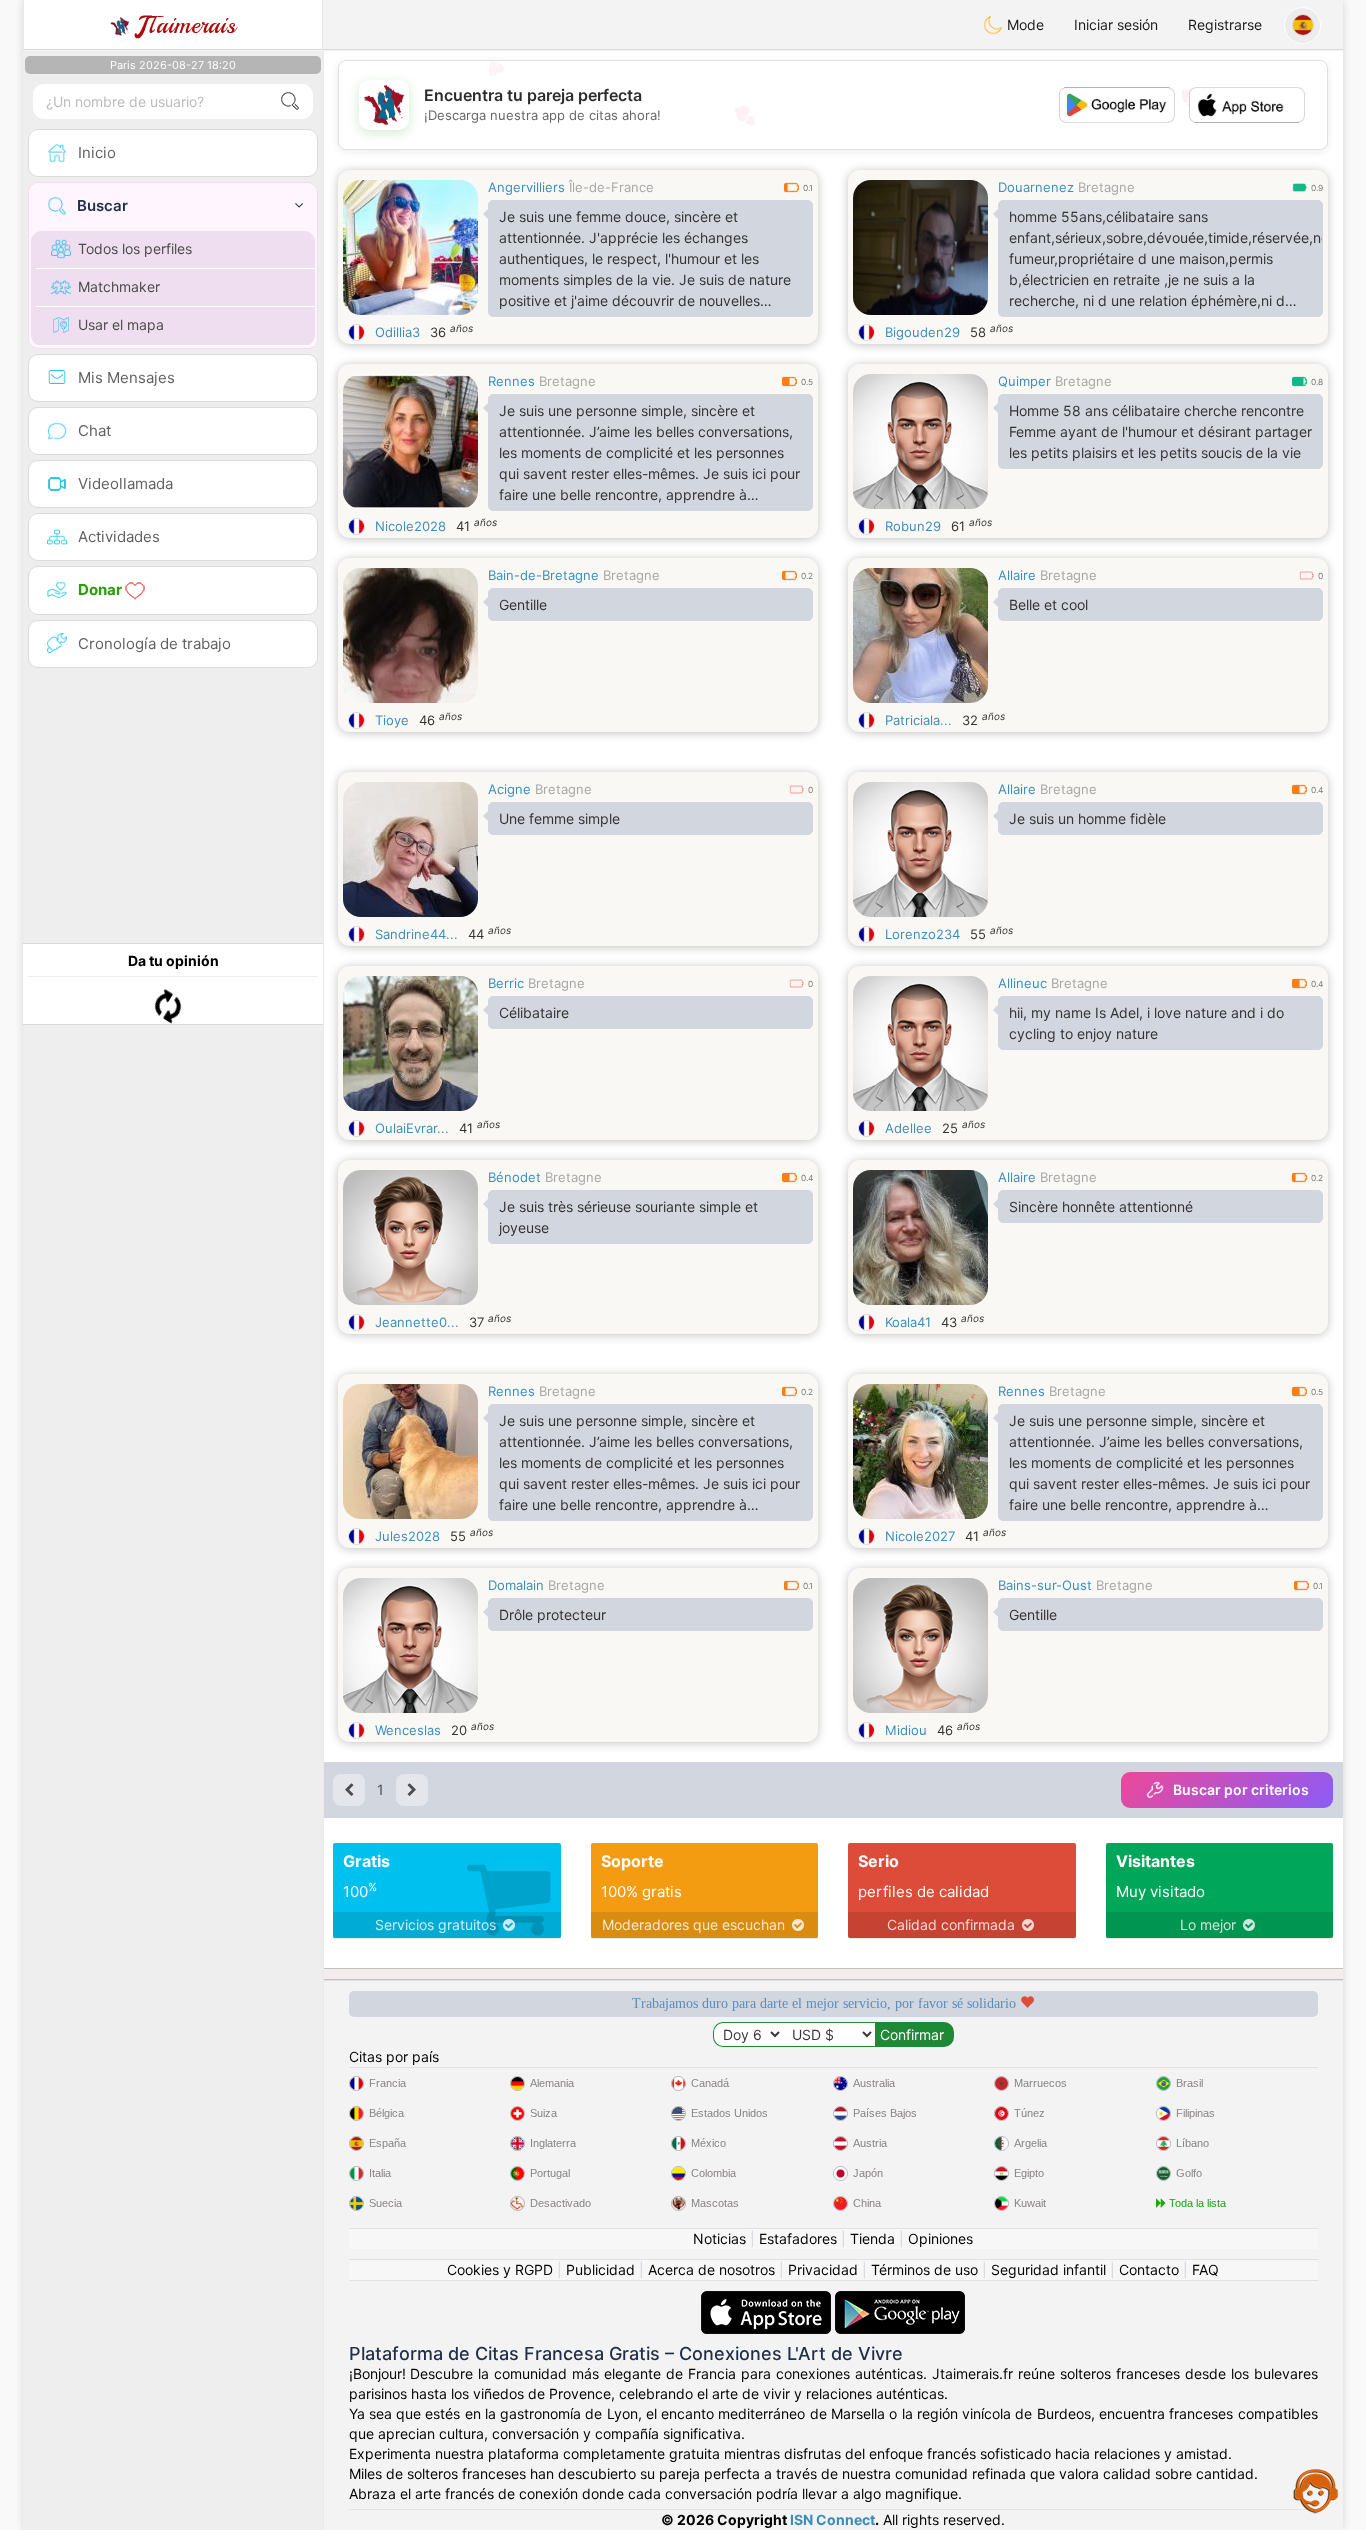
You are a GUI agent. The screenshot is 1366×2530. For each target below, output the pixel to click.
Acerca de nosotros (711, 2269)
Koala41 (908, 1322)
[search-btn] (290, 101)
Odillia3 (397, 332)
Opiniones (940, 2238)
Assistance (1316, 2490)
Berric (506, 983)
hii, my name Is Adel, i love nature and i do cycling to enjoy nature (1146, 1023)
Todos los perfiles (135, 248)
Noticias (719, 2238)
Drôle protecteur (552, 1614)
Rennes (511, 381)
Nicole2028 (410, 526)
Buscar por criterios (1241, 1789)
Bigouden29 (922, 332)
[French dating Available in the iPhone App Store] (768, 2300)
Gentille (523, 604)
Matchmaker (119, 286)
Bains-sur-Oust (1045, 1585)
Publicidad (600, 2269)
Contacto (1149, 2269)
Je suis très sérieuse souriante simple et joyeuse (628, 1217)
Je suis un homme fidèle (1087, 818)
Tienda (872, 2238)
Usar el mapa (121, 324)
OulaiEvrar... (412, 1128)
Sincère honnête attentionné (1101, 1206)
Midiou (906, 1730)
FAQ (1205, 2269)
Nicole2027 (920, 1536)
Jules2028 (407, 1536)
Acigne (509, 789)
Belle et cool (1048, 604)
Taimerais (186, 25)
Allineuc (1022, 983)
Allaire (1017, 575)
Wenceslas (408, 1730)
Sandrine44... (416, 934)
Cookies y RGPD (500, 2269)
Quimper (1024, 381)
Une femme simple (559, 818)
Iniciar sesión (1116, 24)
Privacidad (823, 2269)
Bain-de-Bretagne (543, 575)
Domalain (516, 1585)
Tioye (392, 720)
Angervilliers (526, 187)
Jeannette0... (417, 1322)
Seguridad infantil (1048, 2269)
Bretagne (1106, 187)
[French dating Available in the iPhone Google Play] (900, 2300)
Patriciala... (918, 720)
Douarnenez (1036, 187)
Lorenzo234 (922, 934)
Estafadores (798, 2238)
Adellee (908, 1128)
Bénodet (514, 1177)
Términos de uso (924, 2269)
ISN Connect (832, 2519)
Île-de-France (611, 187)
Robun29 (913, 526)
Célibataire (534, 1012)
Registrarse (1225, 24)
